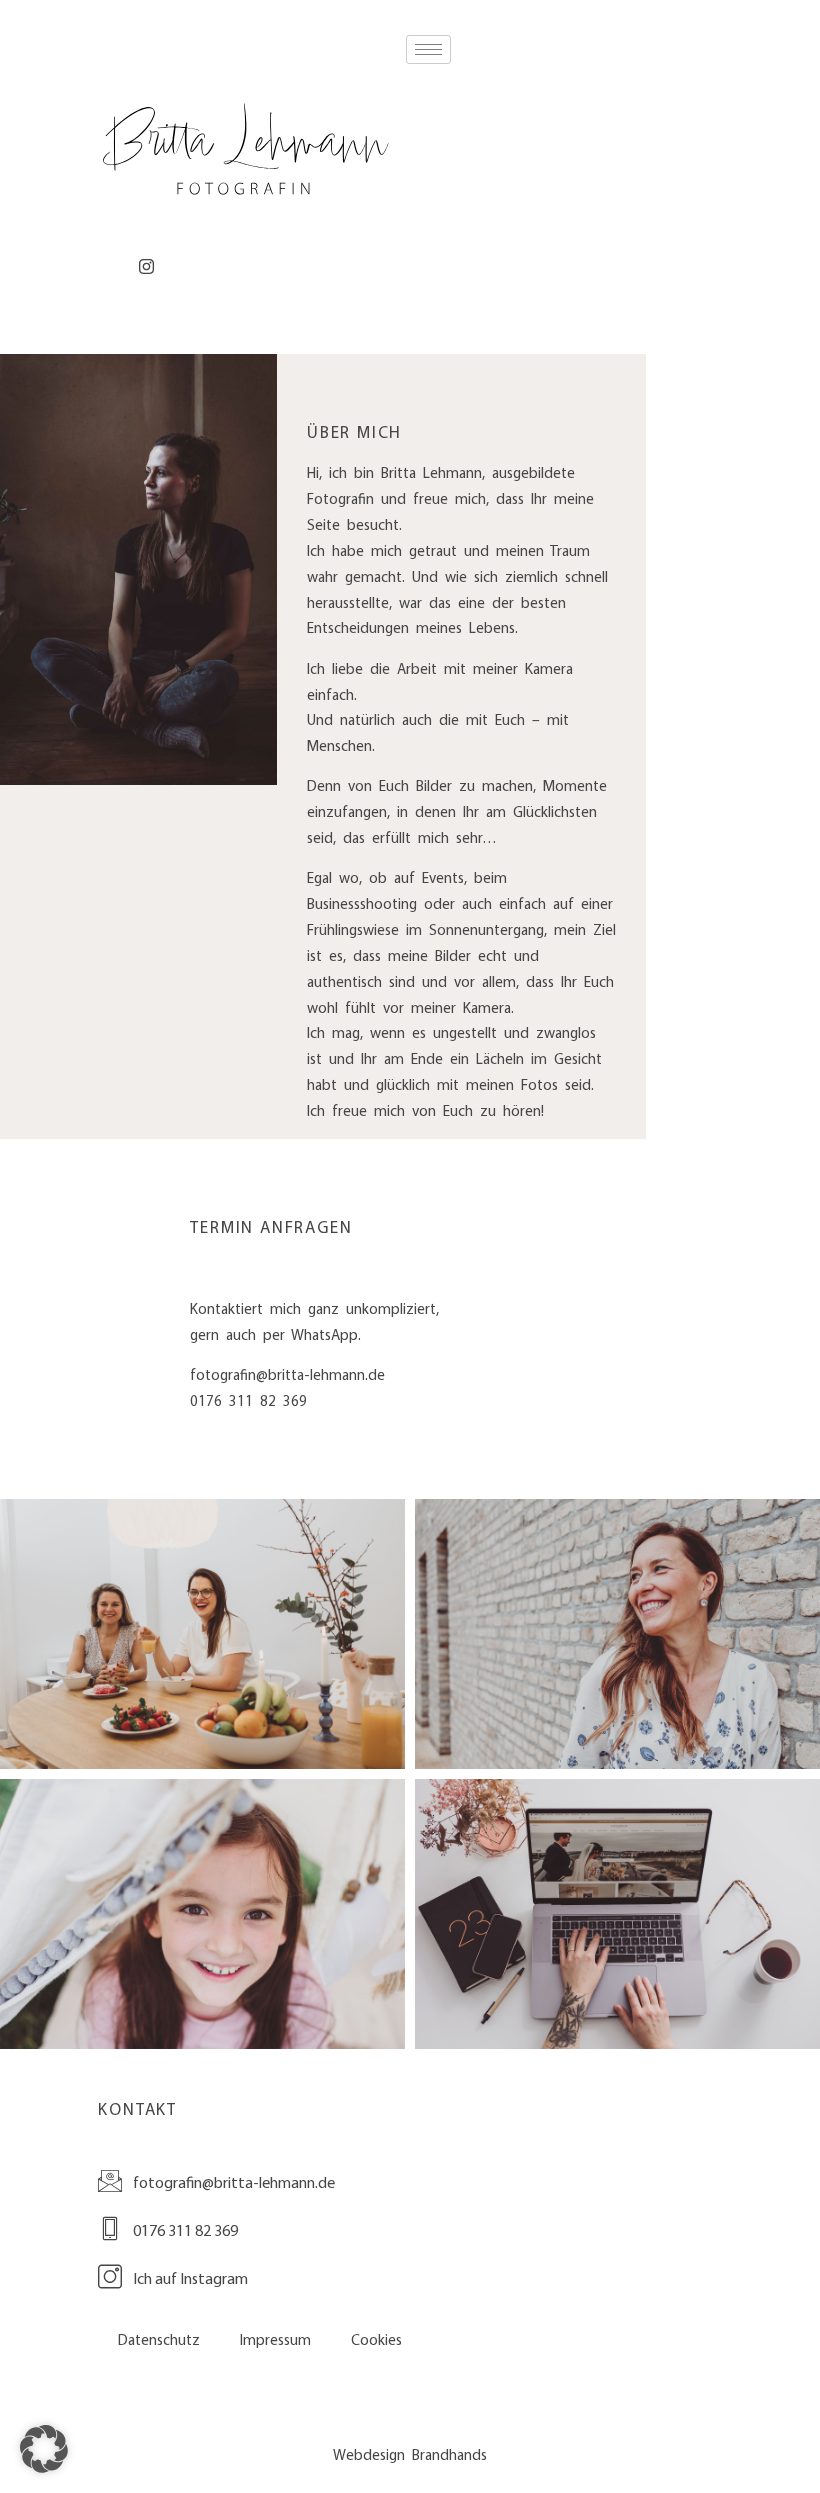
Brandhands (449, 2455)
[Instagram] (146, 267)
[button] (44, 2449)
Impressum (275, 2340)
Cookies (376, 2340)
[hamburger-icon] (428, 49)
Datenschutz (159, 2340)
